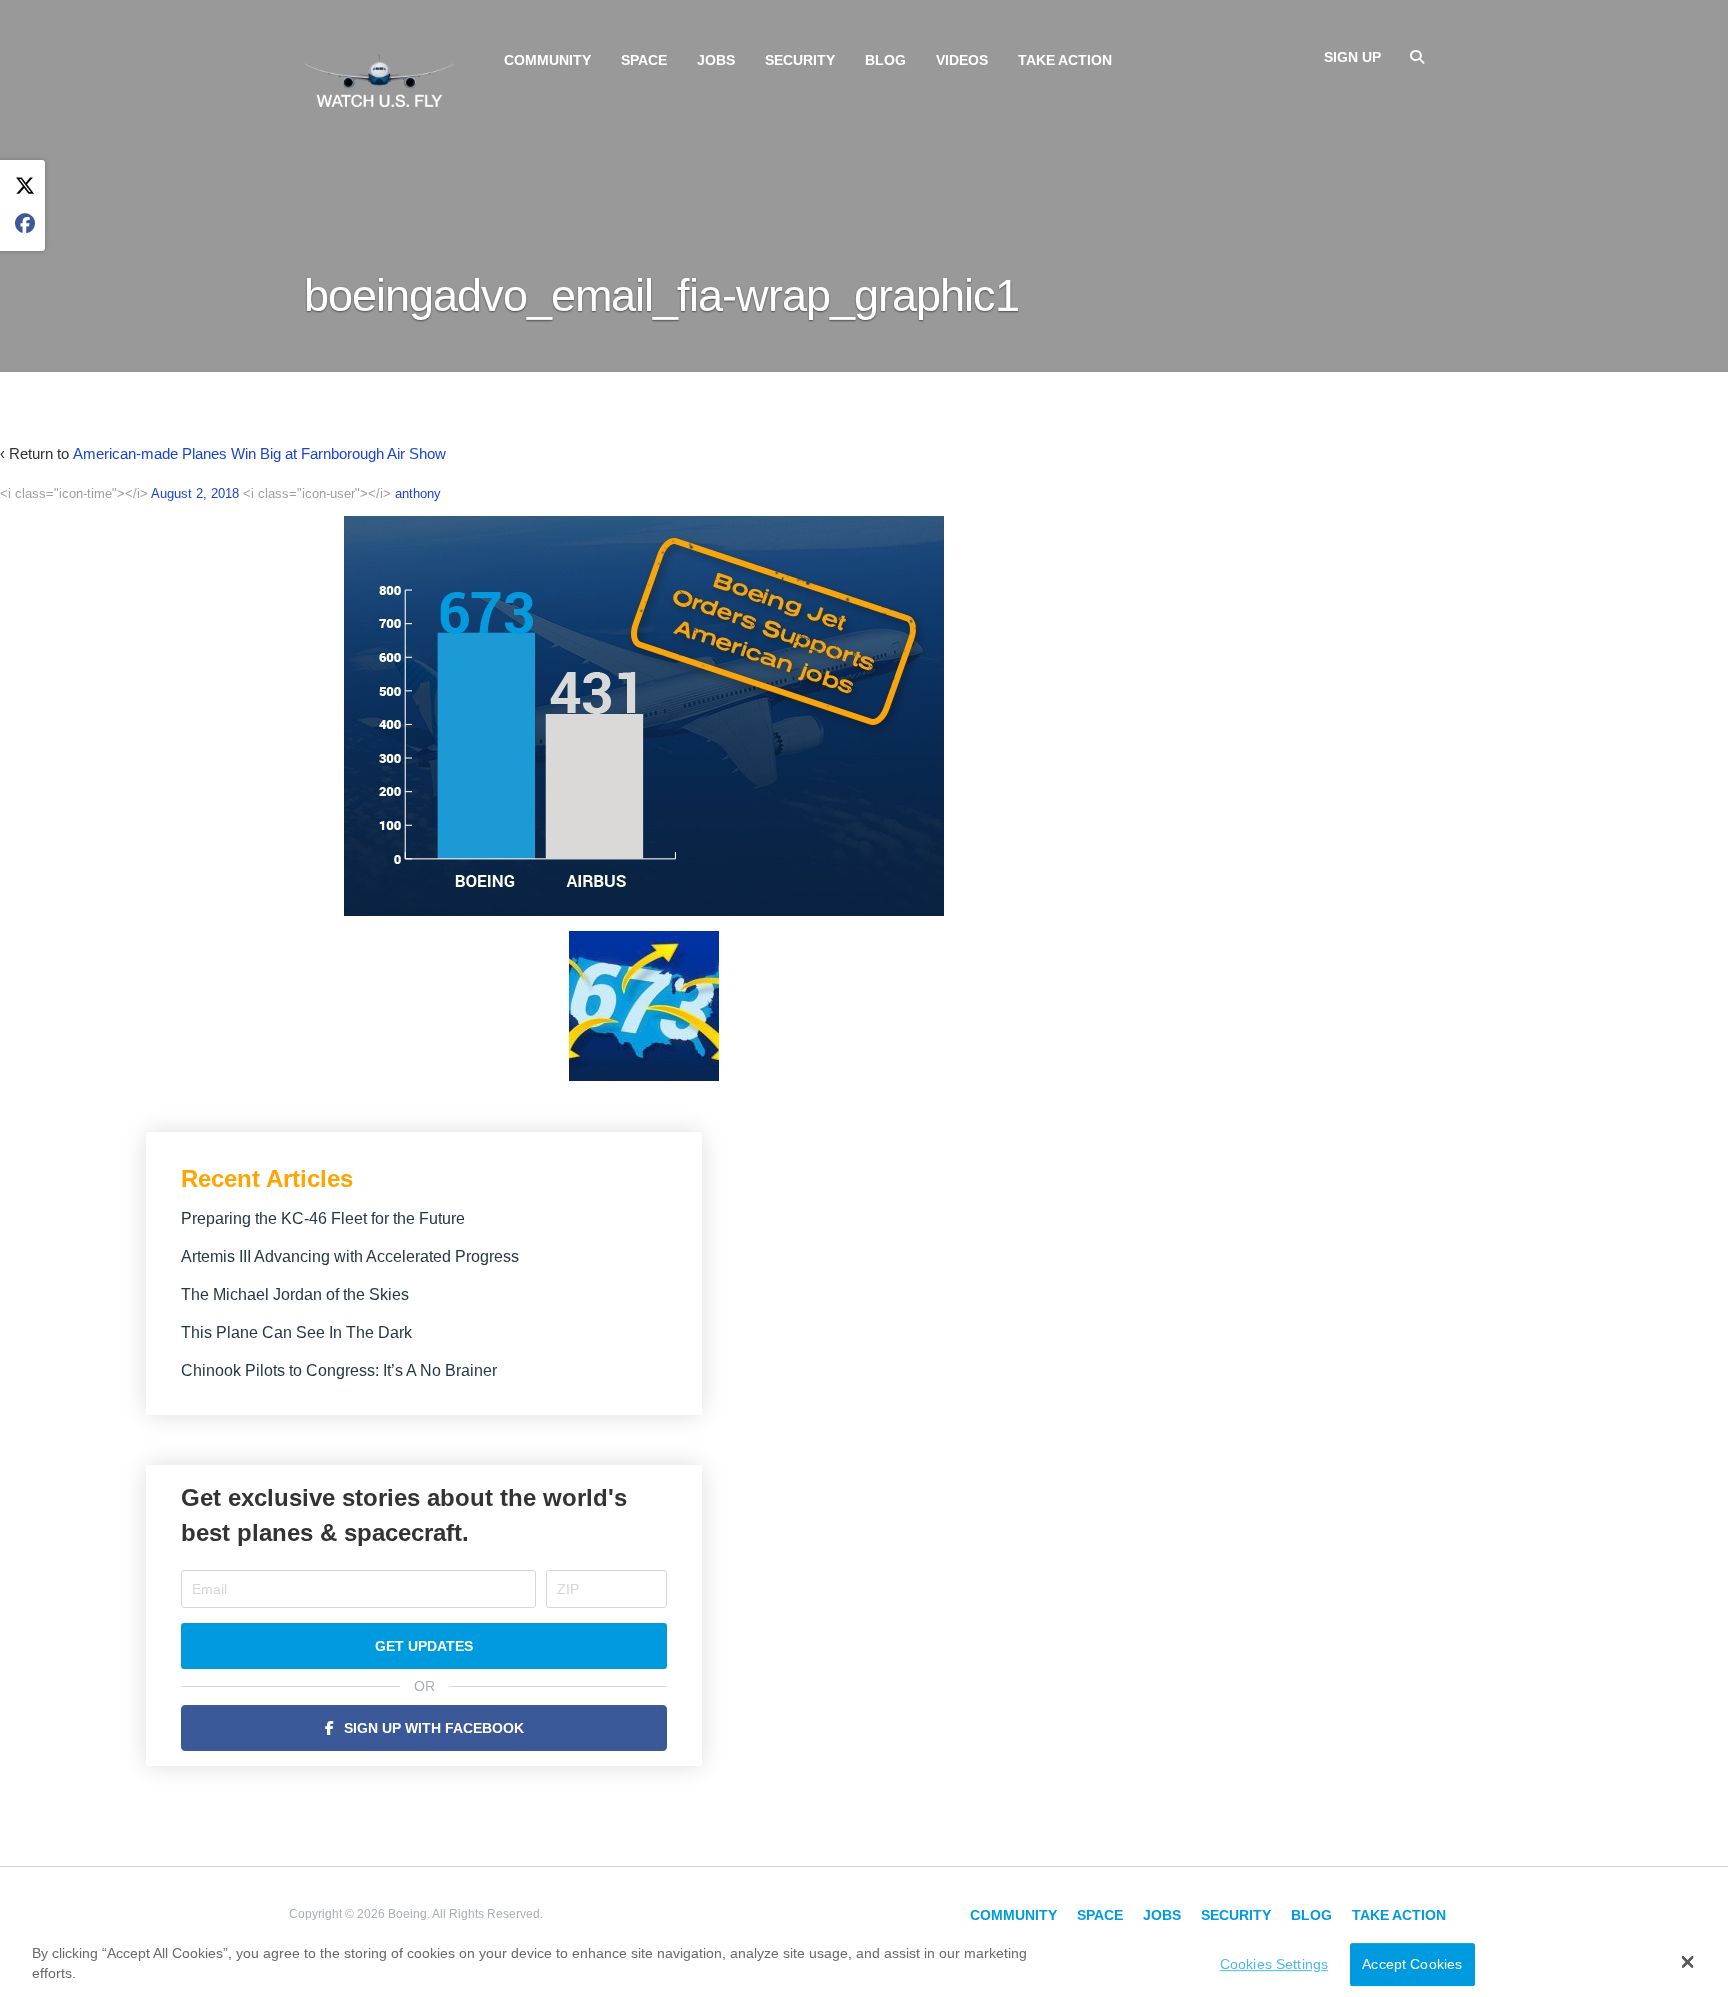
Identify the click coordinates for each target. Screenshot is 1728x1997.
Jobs (716, 60)
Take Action (1065, 60)
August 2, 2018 (195, 493)
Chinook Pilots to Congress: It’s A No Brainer (339, 1370)
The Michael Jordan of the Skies (295, 1294)
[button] (1687, 1962)
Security (800, 60)
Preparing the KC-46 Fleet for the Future (323, 1218)
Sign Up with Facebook (434, 1728)
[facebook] (25, 224)
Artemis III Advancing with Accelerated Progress (350, 1256)
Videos (962, 60)
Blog (885, 60)
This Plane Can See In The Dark (296, 1332)
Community (547, 60)
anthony (418, 493)
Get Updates (424, 1646)
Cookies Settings (1274, 1964)
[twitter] (25, 186)
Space (644, 60)
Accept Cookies (1412, 1964)
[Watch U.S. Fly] (379, 79)
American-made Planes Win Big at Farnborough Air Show (259, 453)
